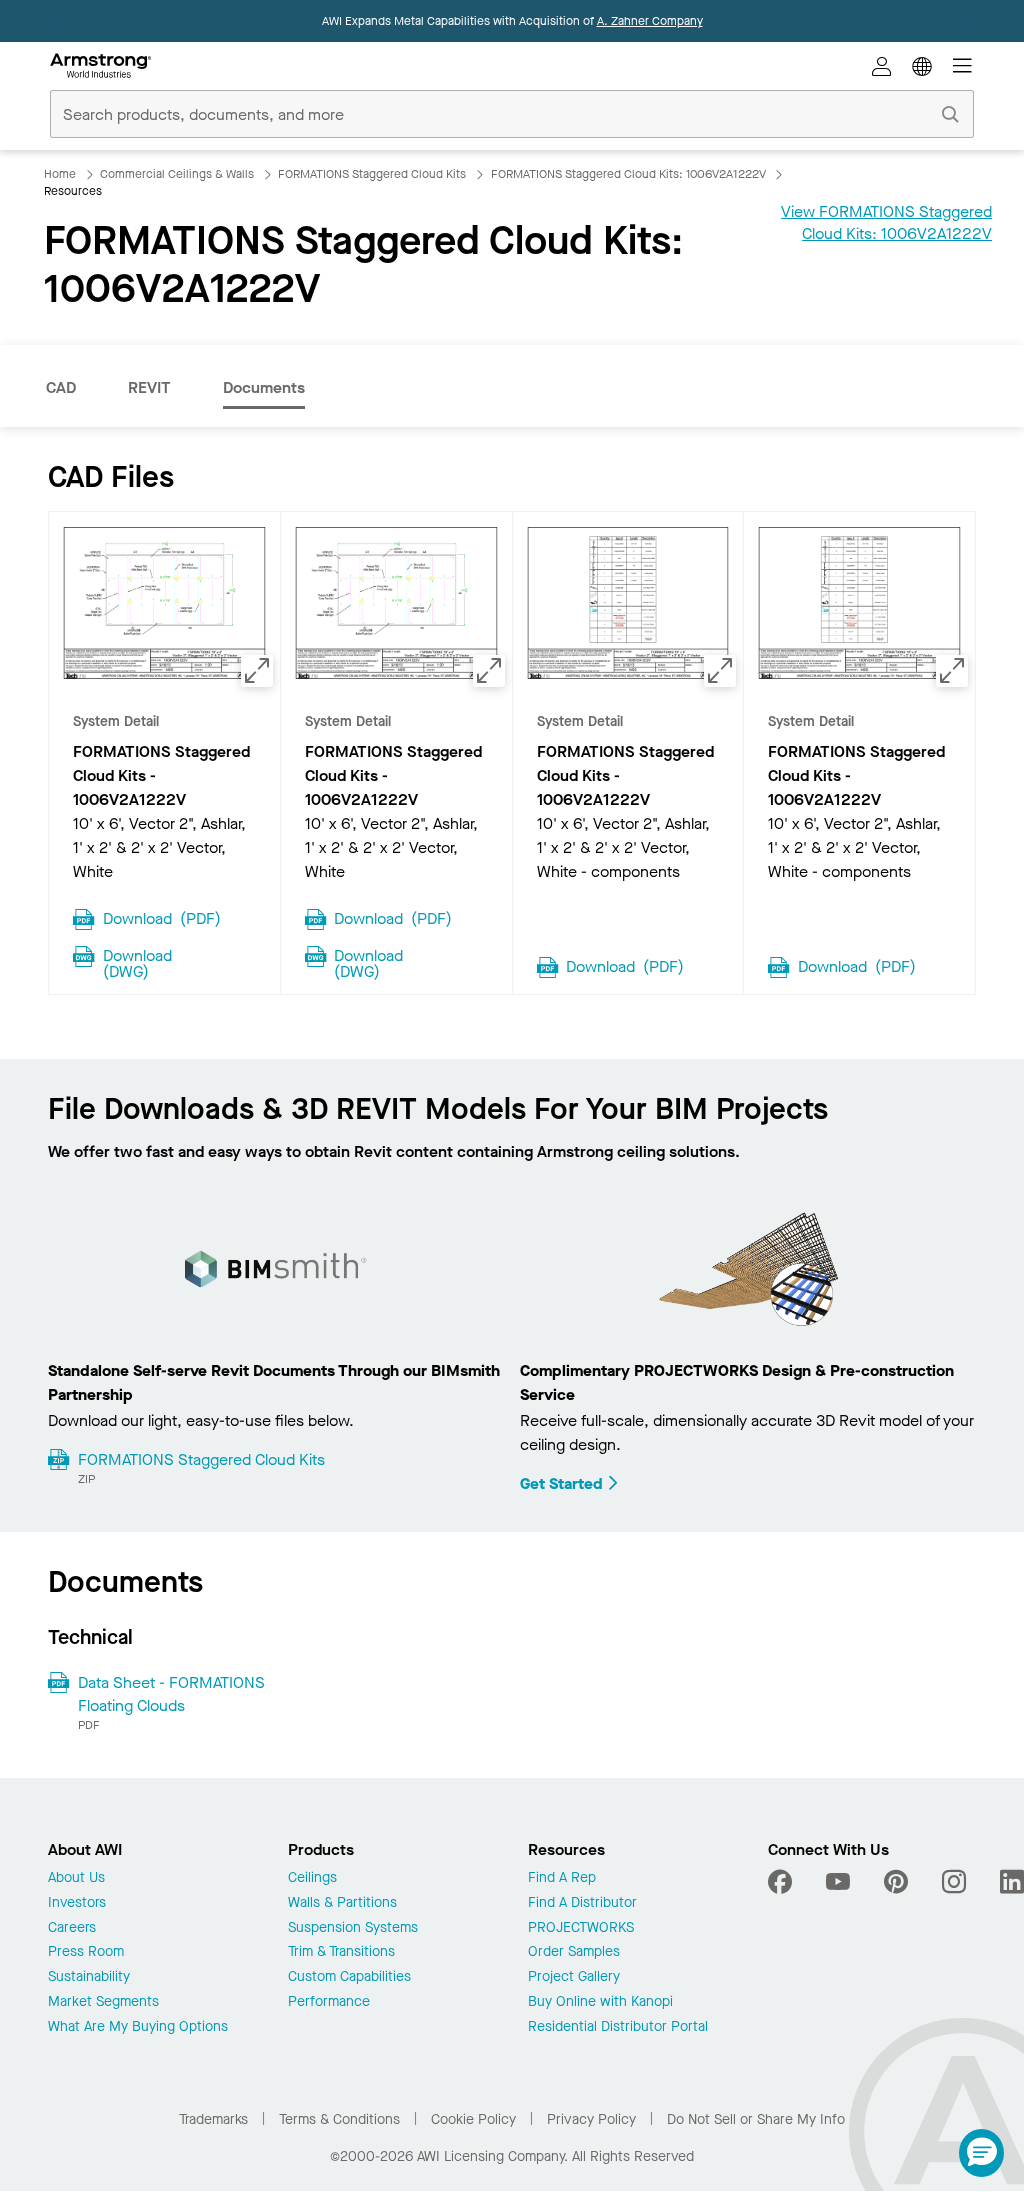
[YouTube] (838, 1882)
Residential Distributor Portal (618, 2027)
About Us (76, 1878)
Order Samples (574, 1952)
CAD (61, 387)
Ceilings (312, 1878)
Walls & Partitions (342, 1903)
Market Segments (103, 2002)
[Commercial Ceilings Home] (100, 66)
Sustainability (89, 1977)
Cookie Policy (473, 2119)
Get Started (561, 1483)
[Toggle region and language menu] (922, 66)
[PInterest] (896, 1882)
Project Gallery (574, 1977)
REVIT (149, 387)
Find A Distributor (582, 1903)
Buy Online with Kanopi (600, 2002)
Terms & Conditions (339, 2119)
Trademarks (213, 2119)
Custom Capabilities (349, 1977)
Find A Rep (562, 1878)
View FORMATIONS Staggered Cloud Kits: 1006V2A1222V (886, 222)
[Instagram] (954, 1882)
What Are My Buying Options (138, 2027)
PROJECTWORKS (581, 1928)
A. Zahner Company (650, 21)
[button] (981, 2153)
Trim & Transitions (341, 1952)
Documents (264, 387)
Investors (77, 1903)
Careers (72, 1928)
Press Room (86, 1952)
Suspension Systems (353, 1928)
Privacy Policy (591, 2119)
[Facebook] (782, 1882)
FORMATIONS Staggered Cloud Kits (201, 1459)
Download (162, 917)
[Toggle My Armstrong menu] (882, 66)
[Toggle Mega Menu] (962, 66)
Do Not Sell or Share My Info (756, 2119)
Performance (329, 2002)
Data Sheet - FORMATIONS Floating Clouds (171, 1693)
